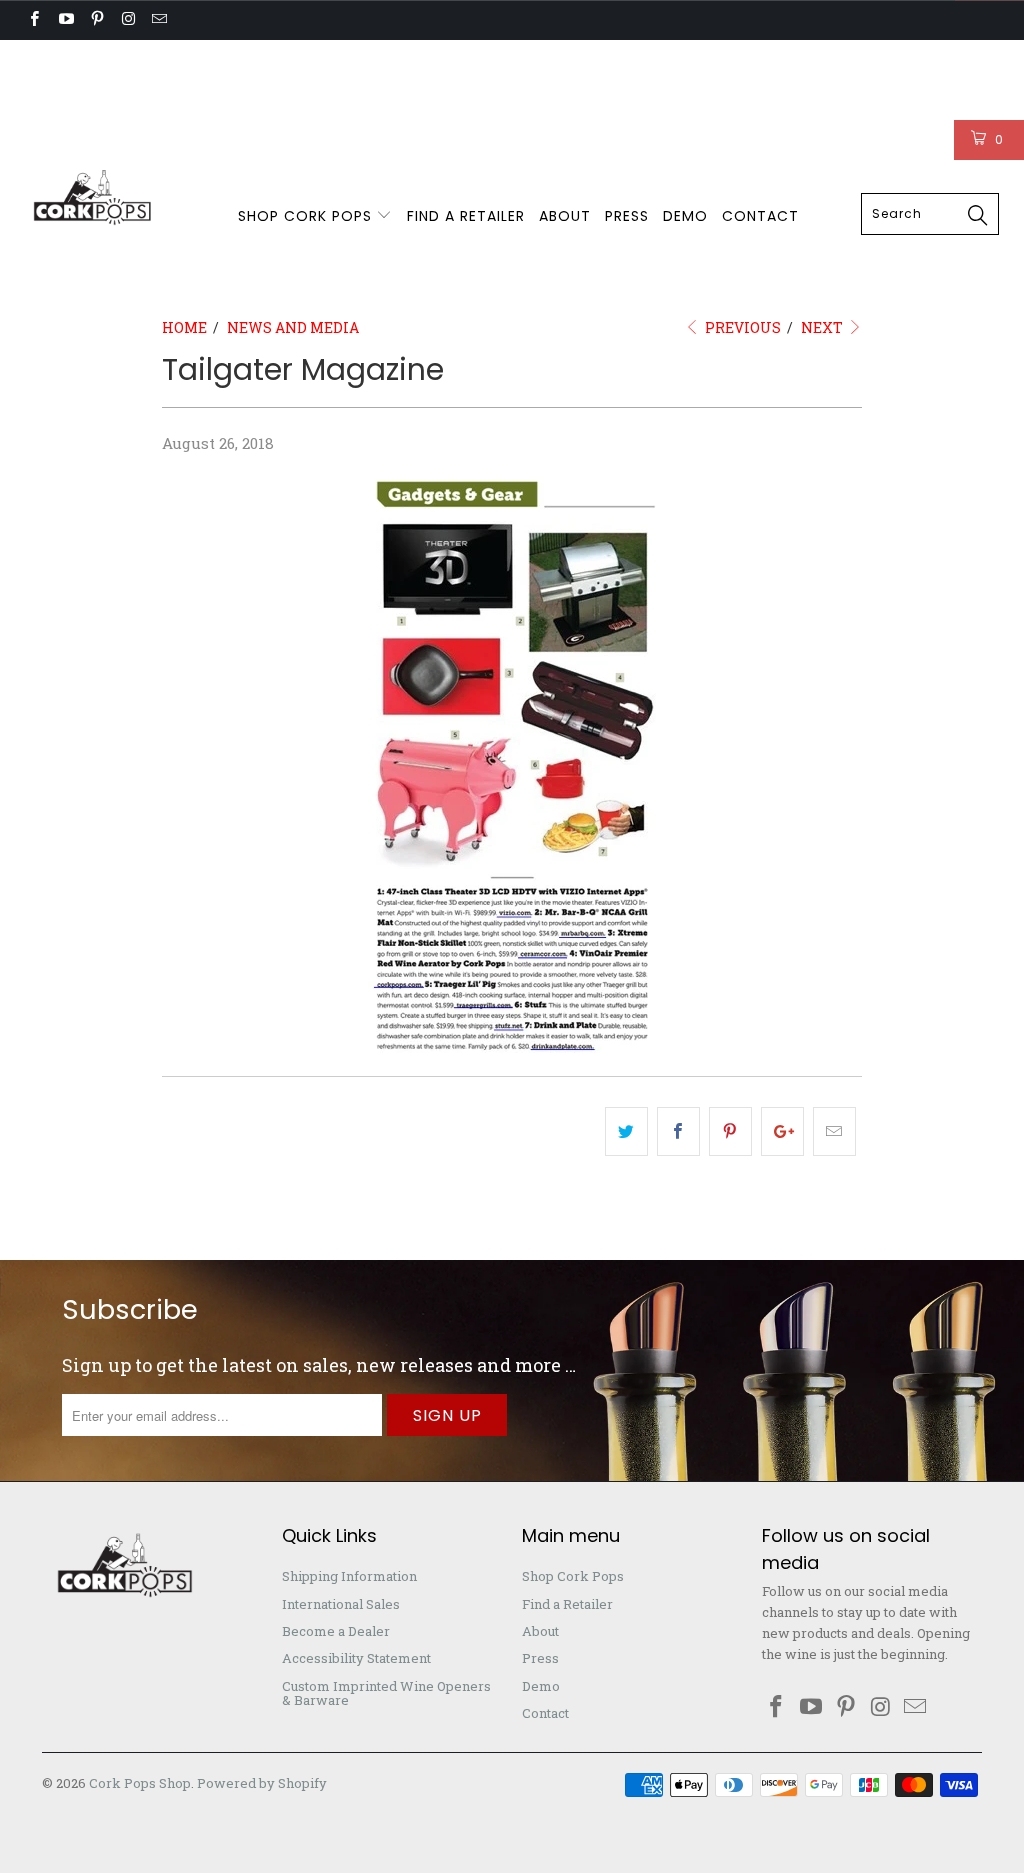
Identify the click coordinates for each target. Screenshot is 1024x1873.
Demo (685, 216)
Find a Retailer (466, 216)
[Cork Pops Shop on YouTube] (64, 20)
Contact (760, 216)
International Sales (270, 59)
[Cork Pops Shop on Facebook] (33, 20)
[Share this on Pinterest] (730, 1131)
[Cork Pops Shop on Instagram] (127, 20)
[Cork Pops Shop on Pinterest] (96, 20)
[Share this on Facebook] (678, 1131)
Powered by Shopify (262, 1783)
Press (627, 216)
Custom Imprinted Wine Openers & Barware (176, 99)
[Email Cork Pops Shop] (158, 20)
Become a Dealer (426, 59)
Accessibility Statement (599, 59)
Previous (741, 327)
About (565, 216)
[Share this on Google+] (782, 1131)
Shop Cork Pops (307, 216)
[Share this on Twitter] (626, 1131)
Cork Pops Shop (140, 1783)
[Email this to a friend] (834, 1131)
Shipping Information (97, 59)
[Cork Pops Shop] (92, 198)
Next (823, 327)
